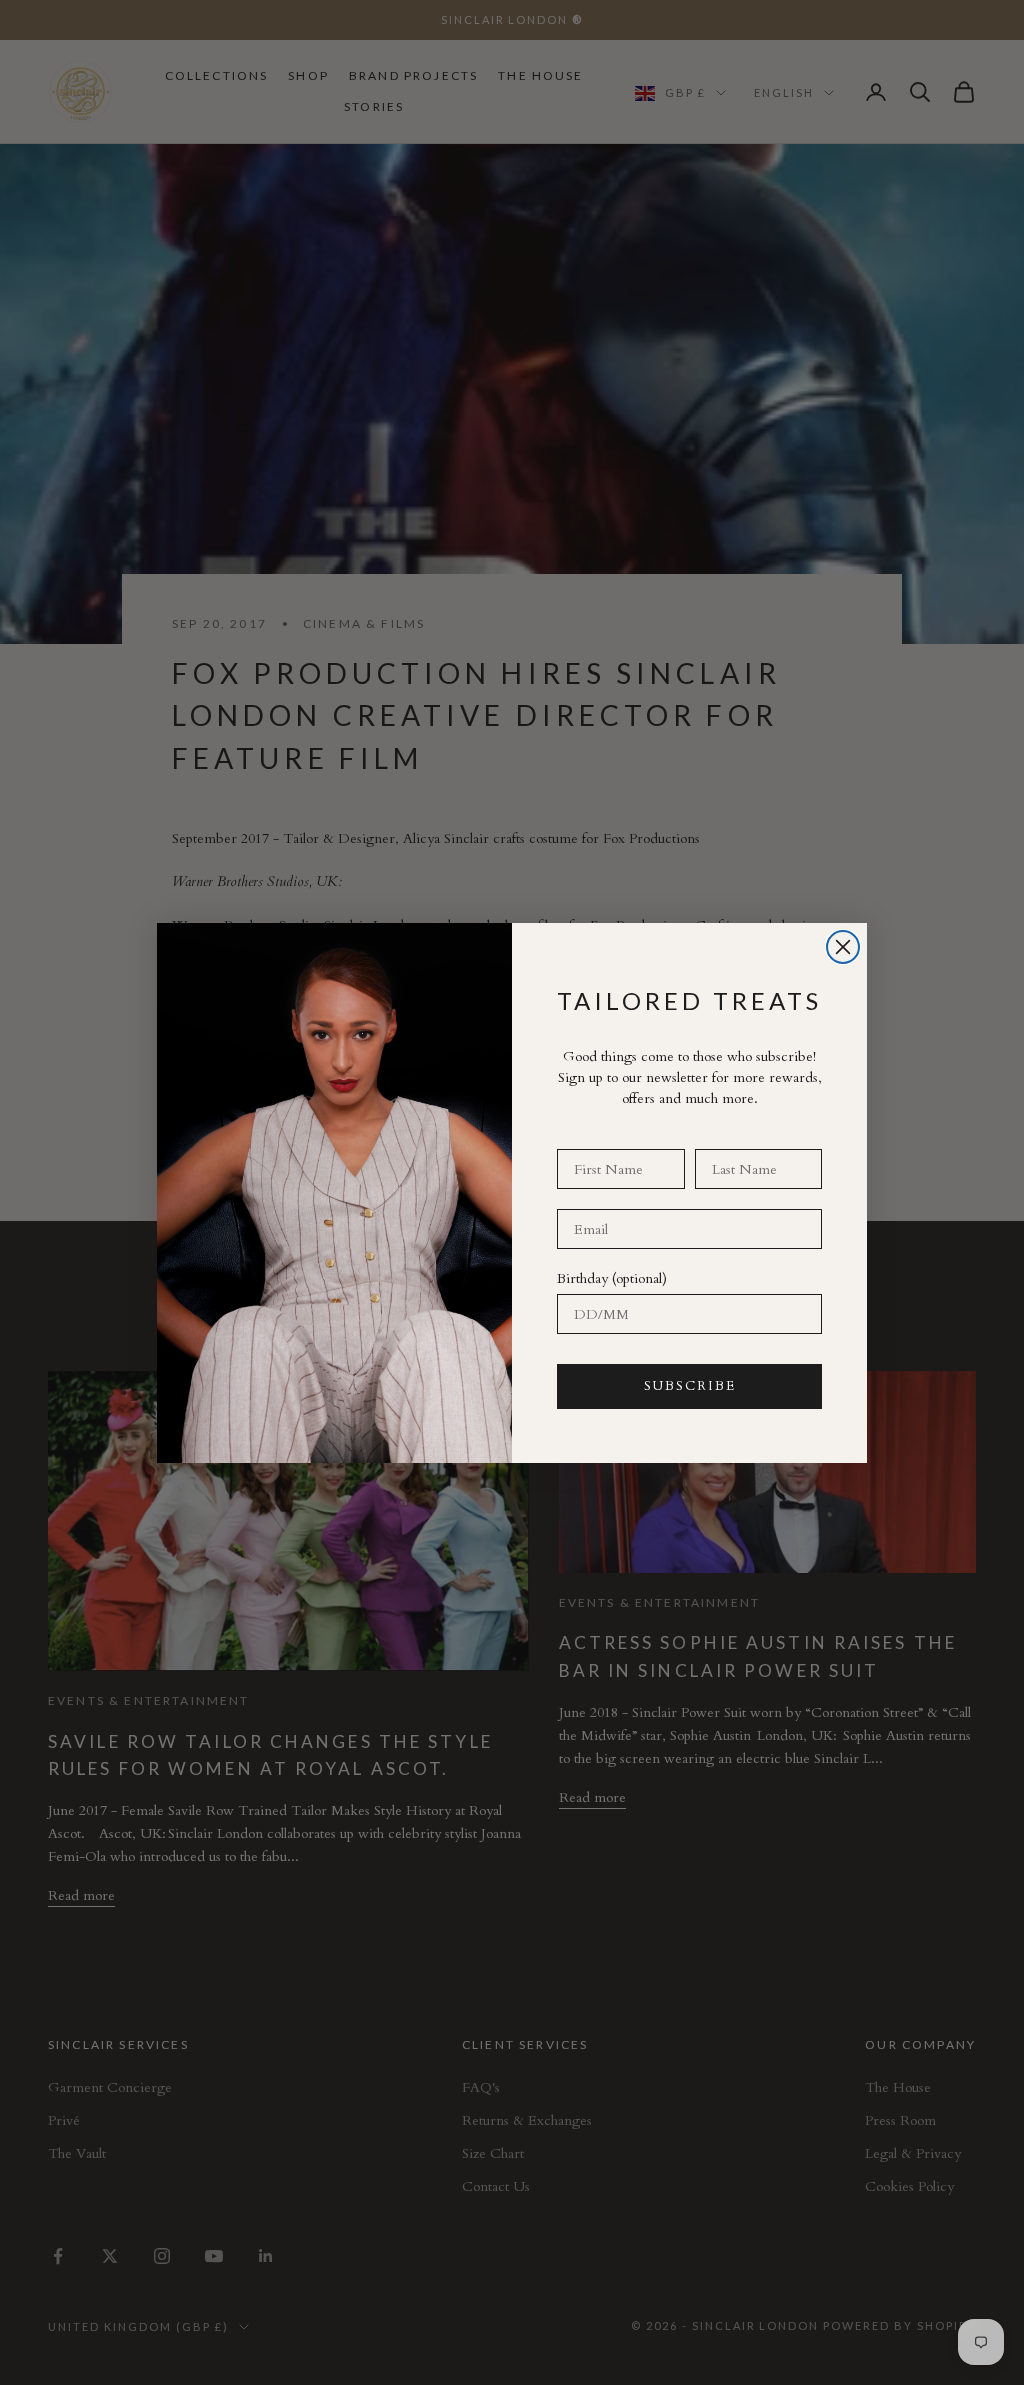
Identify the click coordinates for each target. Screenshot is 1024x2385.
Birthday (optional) (612, 1278)
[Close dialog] (843, 947)
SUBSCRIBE (690, 1386)
